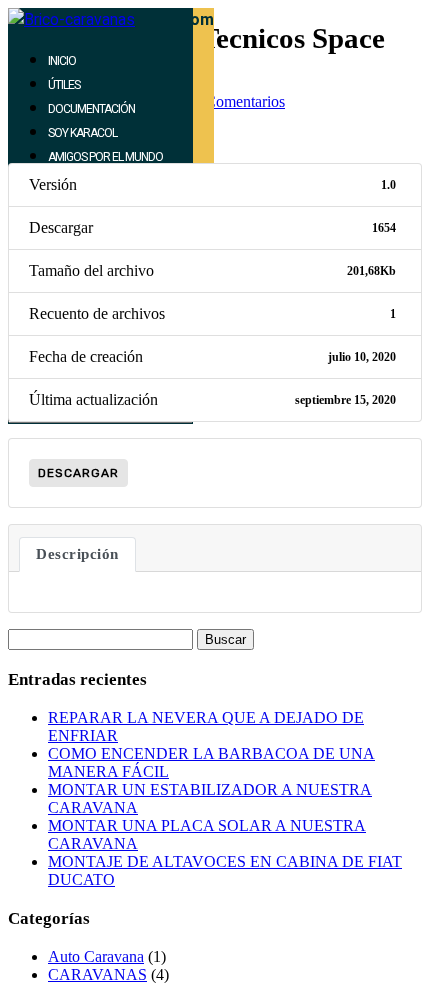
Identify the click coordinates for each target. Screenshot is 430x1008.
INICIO (62, 61)
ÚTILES (64, 85)
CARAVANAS (97, 974)
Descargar (78, 473)
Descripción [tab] (77, 554)
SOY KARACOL (82, 133)
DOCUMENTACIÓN (91, 109)
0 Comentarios (239, 101)
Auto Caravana (96, 956)
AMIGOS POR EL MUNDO (105, 157)
